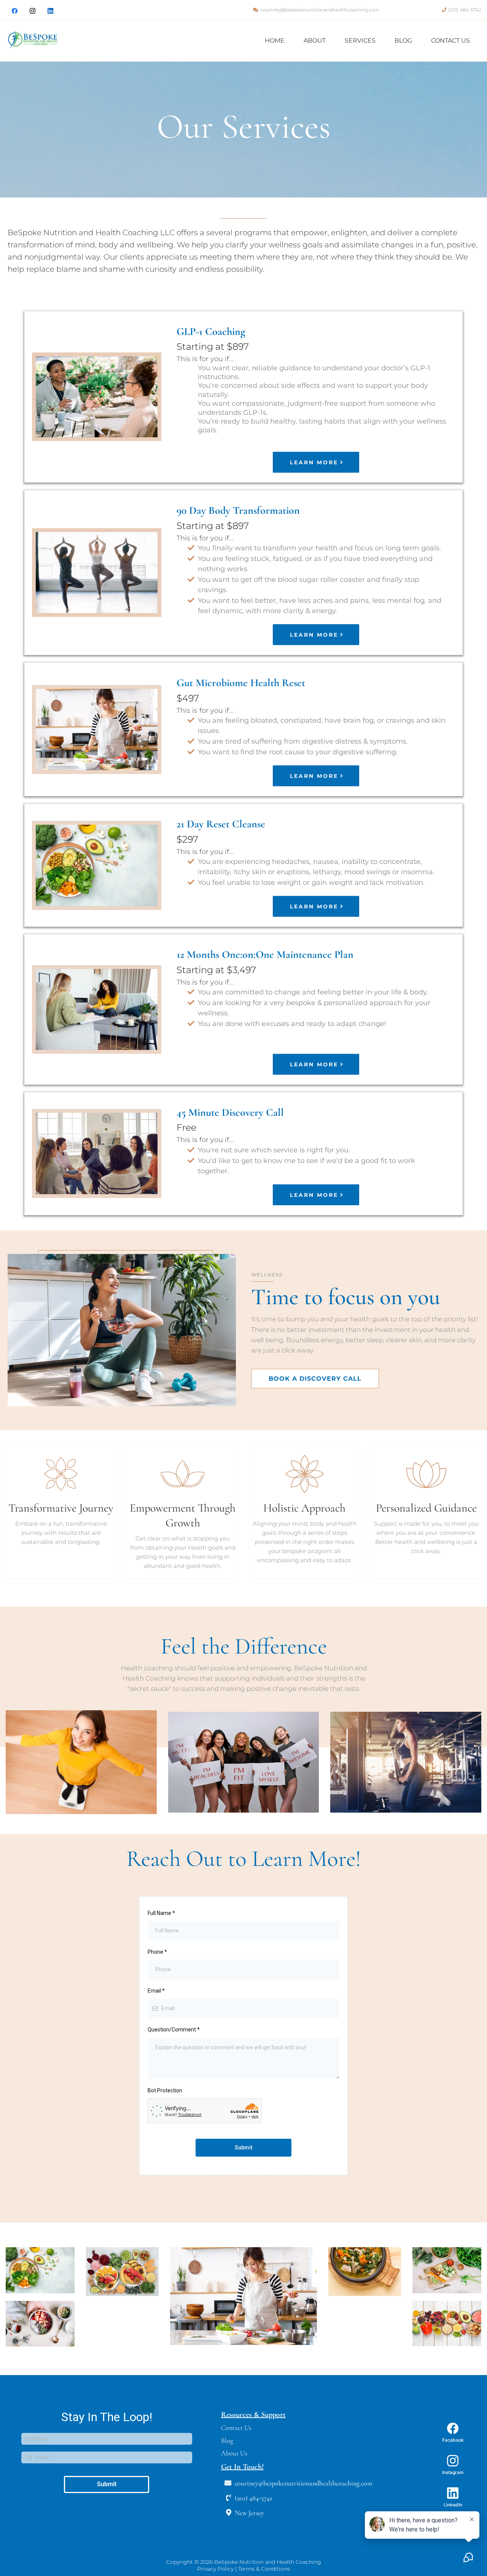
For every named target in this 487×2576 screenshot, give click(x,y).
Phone (157, 1952)
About (315, 41)
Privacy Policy (216, 2569)
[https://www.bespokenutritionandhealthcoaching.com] (33, 41)
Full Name (161, 1913)
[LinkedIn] (50, 11)
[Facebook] (15, 11)
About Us (234, 2453)
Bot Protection (165, 2090)
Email (156, 1991)
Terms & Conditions (264, 2569)
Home (275, 41)
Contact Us (450, 41)
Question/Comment (174, 2030)
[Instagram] (33, 11)
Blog (403, 41)
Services (360, 41)
